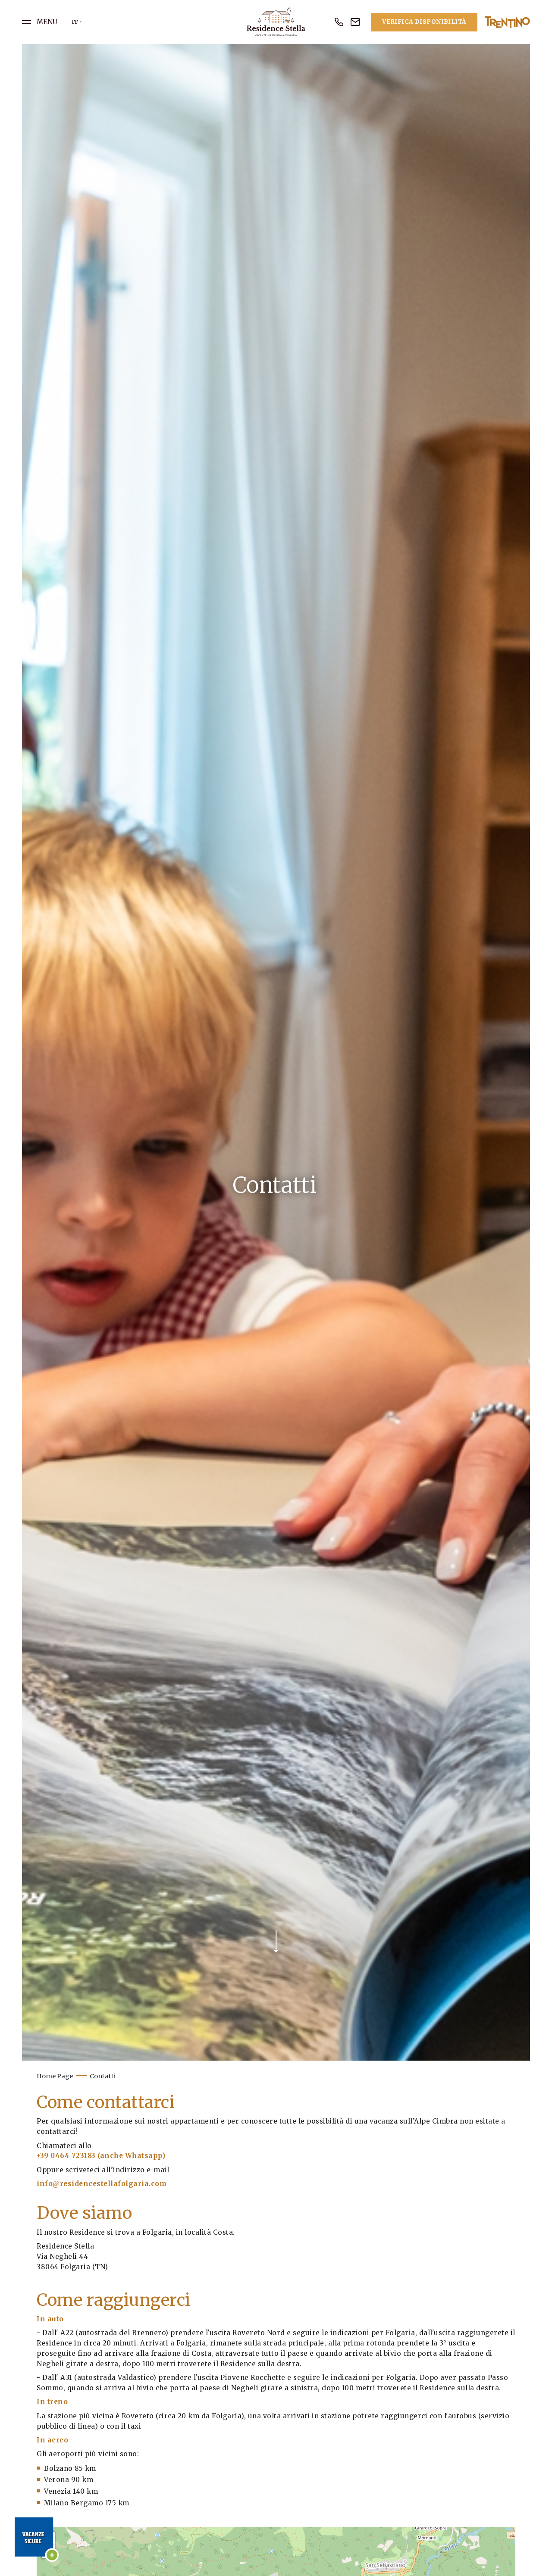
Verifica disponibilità (424, 22)
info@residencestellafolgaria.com (102, 2184)
